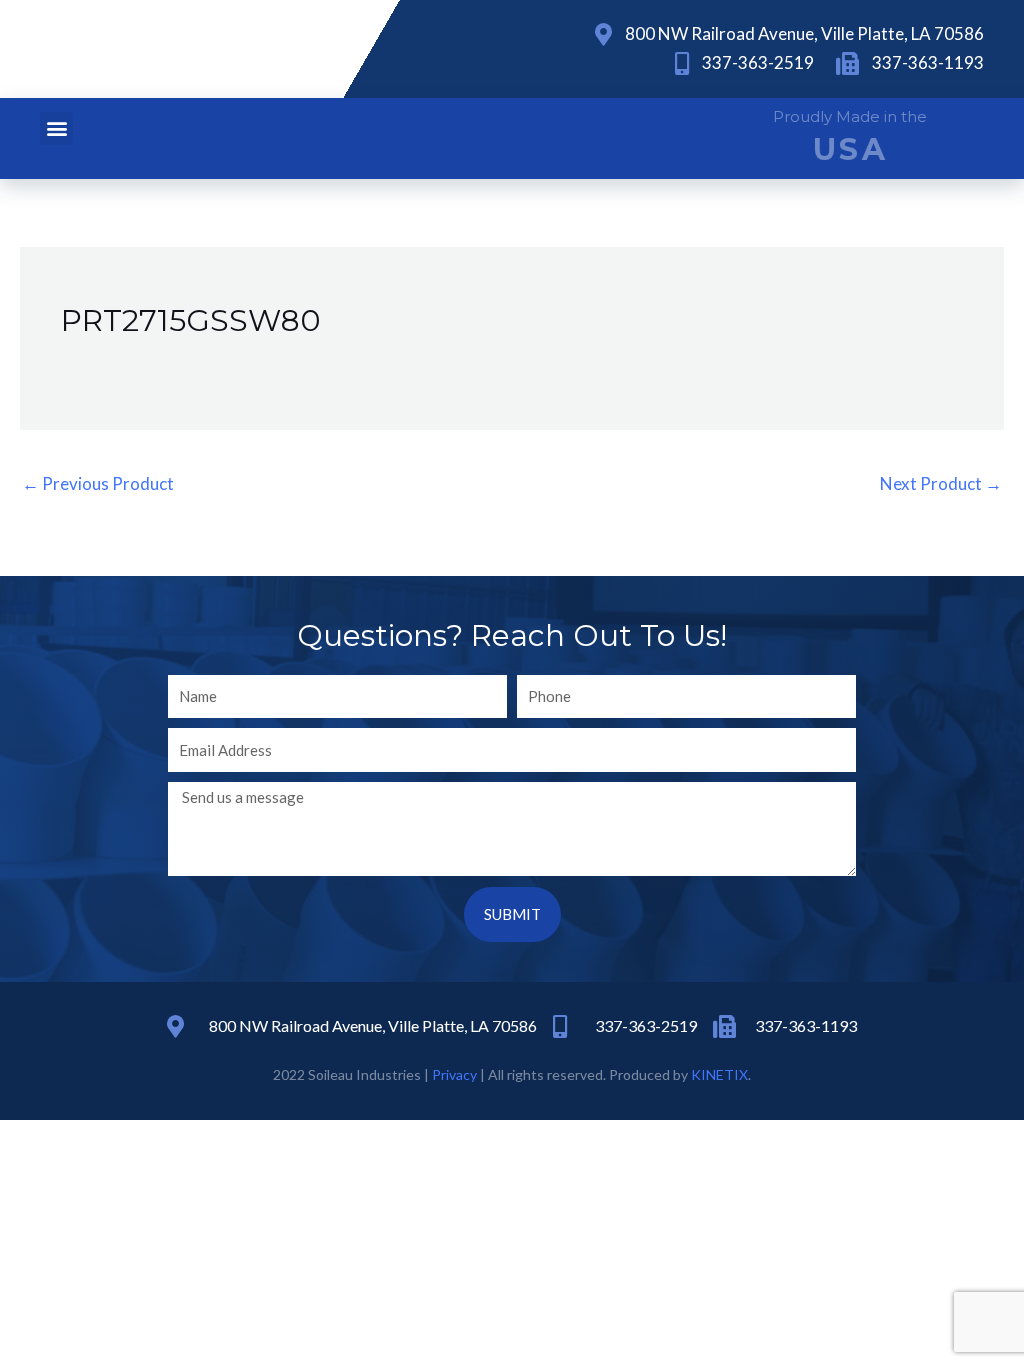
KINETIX (719, 1074)
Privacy (454, 1074)
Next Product (941, 483)
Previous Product (98, 483)
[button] (56, 128)
